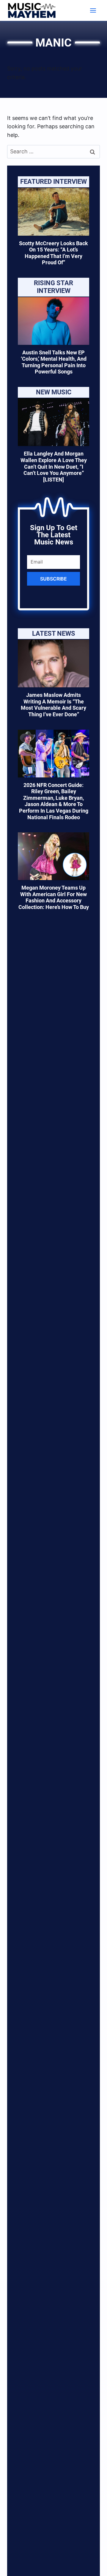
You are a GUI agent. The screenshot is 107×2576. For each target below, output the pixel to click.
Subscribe (53, 579)
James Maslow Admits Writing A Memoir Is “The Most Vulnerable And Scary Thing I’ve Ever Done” (53, 705)
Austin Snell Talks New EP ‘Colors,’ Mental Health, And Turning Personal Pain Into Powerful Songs (54, 362)
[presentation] (53, 212)
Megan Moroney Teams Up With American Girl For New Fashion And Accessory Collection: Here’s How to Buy (54, 897)
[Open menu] (93, 10)
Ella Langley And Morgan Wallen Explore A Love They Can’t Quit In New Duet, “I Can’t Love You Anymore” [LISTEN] (54, 466)
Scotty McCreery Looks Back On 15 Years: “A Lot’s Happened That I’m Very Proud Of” (53, 253)
